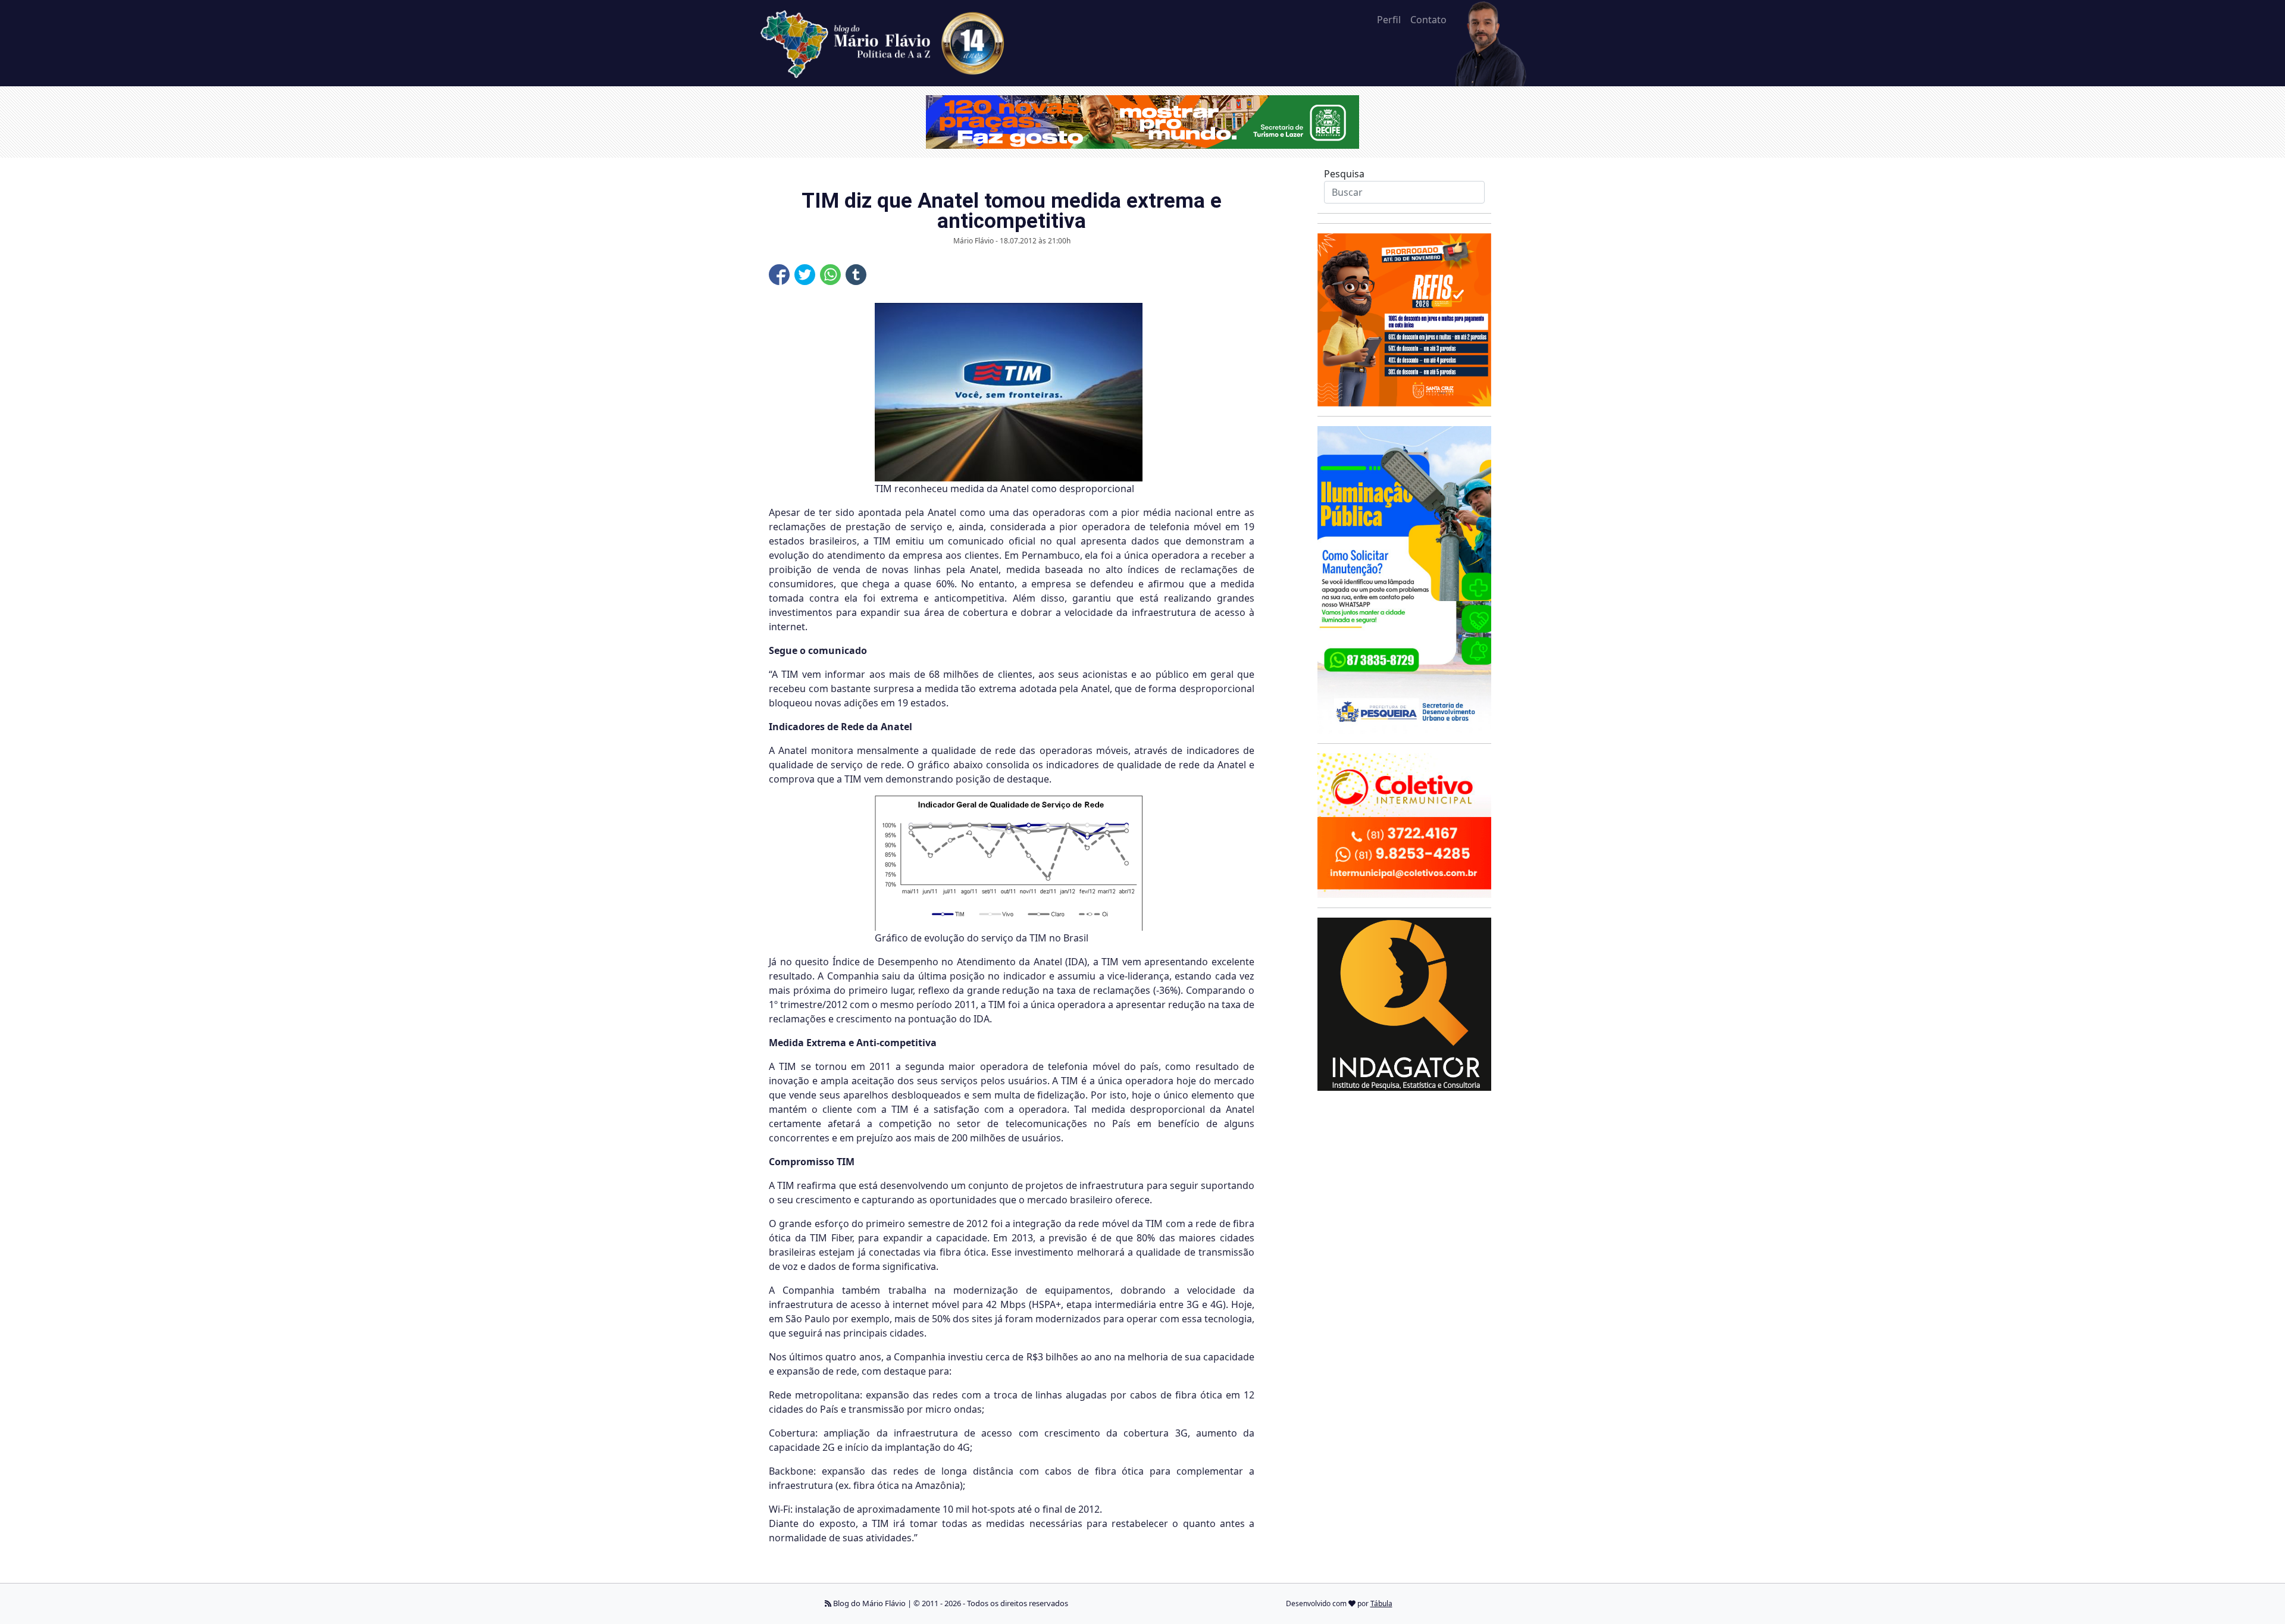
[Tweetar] (805, 275)
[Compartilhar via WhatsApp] (830, 275)
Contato (1428, 20)
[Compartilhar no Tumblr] (856, 275)
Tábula (1381, 1603)
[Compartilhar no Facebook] (779, 275)
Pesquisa (1344, 174)
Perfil (1389, 20)
